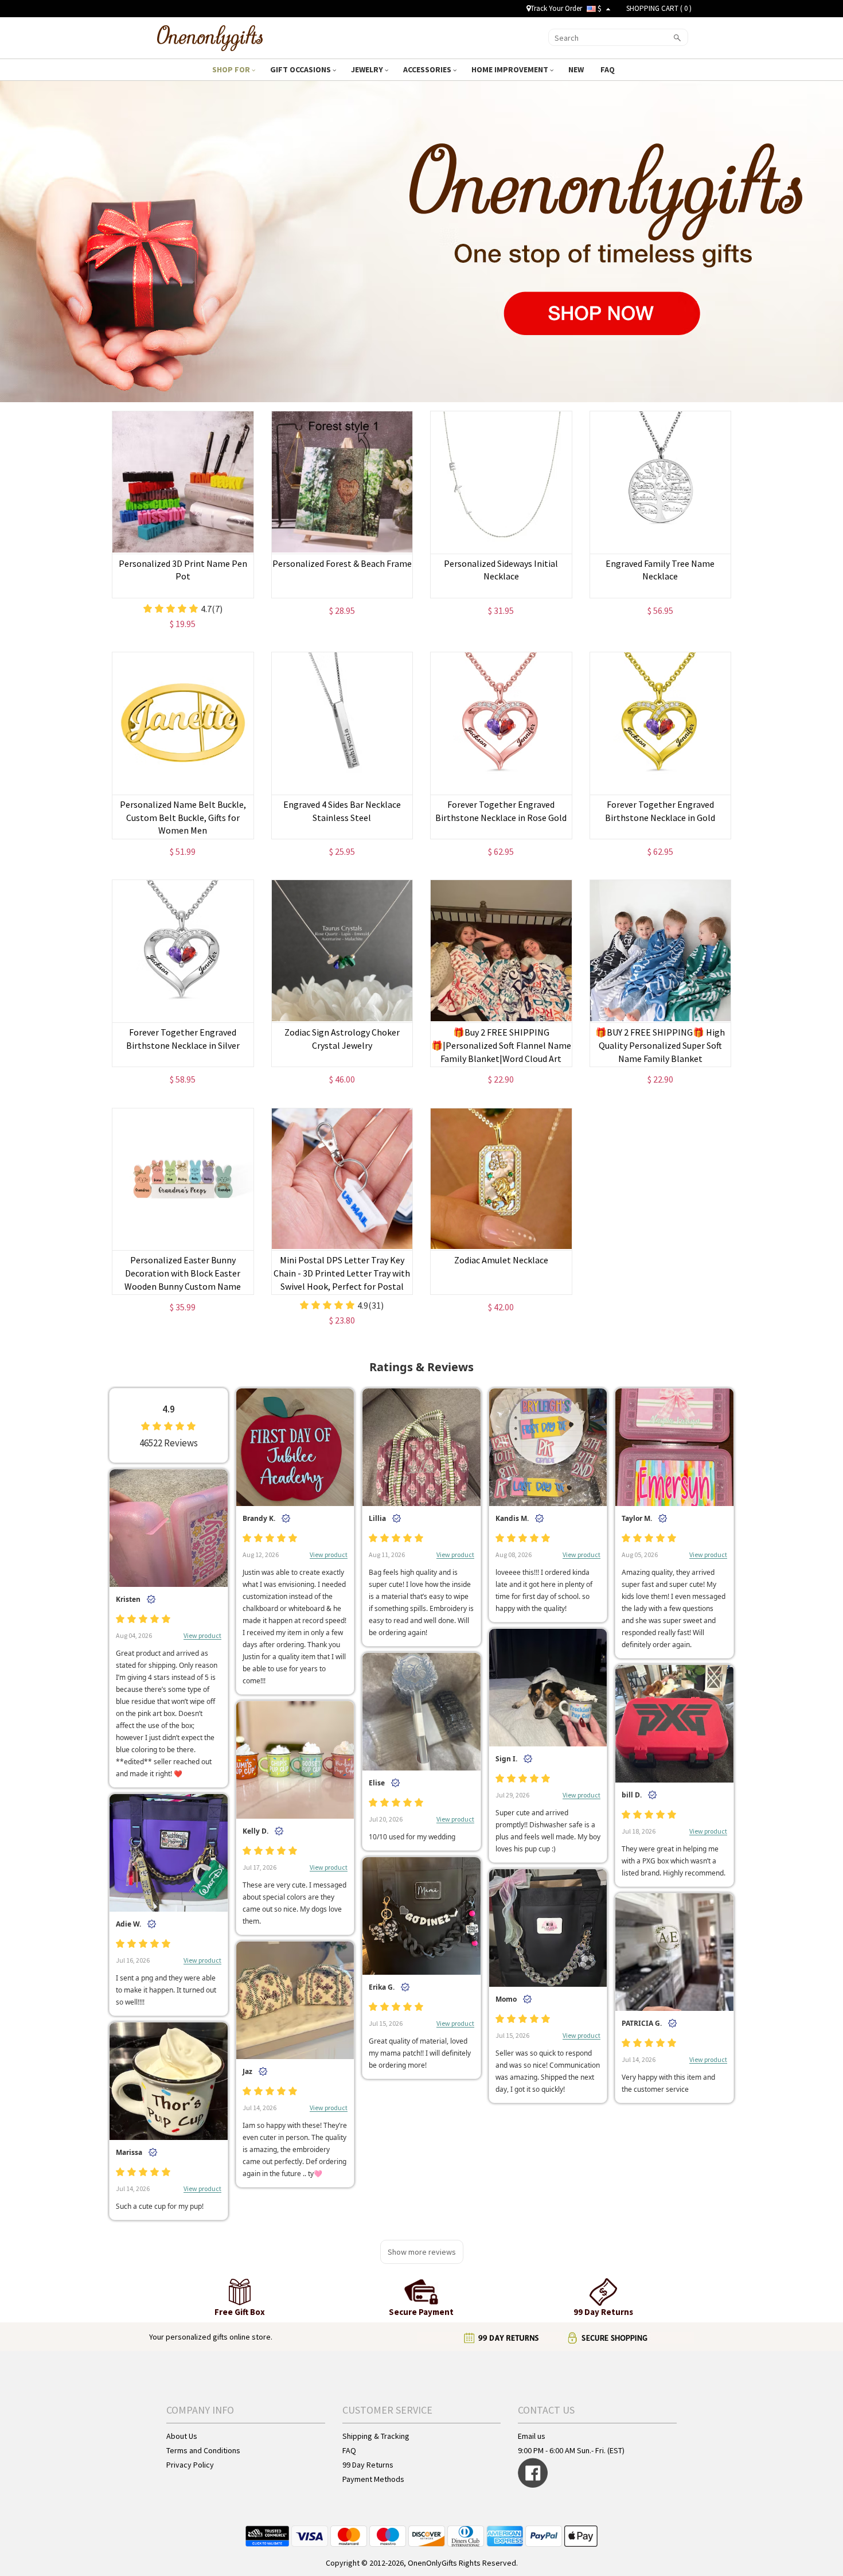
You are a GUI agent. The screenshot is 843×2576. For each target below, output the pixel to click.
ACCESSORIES (428, 69)
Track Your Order (556, 8)
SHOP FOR (232, 69)
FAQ (608, 69)
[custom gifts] (210, 36)
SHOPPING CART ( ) (659, 8)
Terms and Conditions (203, 2450)
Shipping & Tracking (376, 2436)
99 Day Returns (368, 2465)
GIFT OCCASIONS (301, 69)
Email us (532, 2436)
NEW (577, 69)
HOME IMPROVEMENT (511, 69)
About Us (182, 2436)
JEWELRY (368, 69)
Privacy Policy (190, 2465)
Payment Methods (373, 2479)
